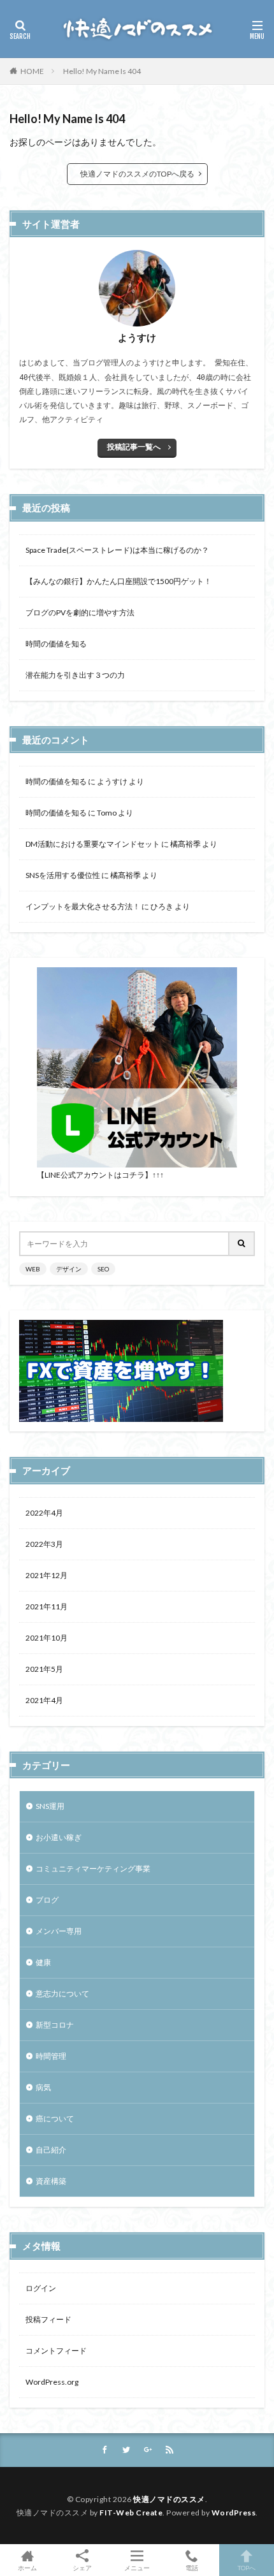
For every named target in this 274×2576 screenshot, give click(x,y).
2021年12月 (47, 1575)
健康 (43, 1962)
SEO (103, 1269)
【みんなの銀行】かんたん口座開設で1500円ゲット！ (119, 581)
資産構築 (51, 2181)
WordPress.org (52, 2382)
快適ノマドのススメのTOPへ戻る (137, 174)
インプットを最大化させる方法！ (83, 906)
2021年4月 (44, 1700)
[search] (242, 1244)
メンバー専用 (59, 1931)
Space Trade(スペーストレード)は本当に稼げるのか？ (117, 550)
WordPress (234, 2513)
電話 (192, 2567)
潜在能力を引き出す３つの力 (75, 675)
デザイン (69, 1269)
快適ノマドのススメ (169, 2499)
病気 (43, 2087)
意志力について (62, 1994)
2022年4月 (44, 1513)
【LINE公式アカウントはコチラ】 (95, 1175)
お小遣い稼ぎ (59, 1837)
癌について (55, 2119)
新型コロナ (55, 2025)
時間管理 (51, 2056)
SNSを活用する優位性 (63, 875)
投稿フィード (48, 2319)
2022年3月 (44, 1544)
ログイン (41, 2288)
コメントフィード (56, 2351)
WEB (33, 1269)
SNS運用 (50, 1806)
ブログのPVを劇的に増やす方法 (80, 612)
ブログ (47, 1900)
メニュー (137, 2567)
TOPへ (247, 2567)
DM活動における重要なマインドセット (93, 844)
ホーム (27, 2567)
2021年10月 (47, 1638)
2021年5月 (44, 1669)
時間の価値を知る (56, 644)
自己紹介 (51, 2150)
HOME (32, 71)
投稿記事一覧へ (134, 447)
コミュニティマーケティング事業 (93, 1869)
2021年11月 (47, 1606)
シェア (82, 2568)
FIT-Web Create (131, 2513)
